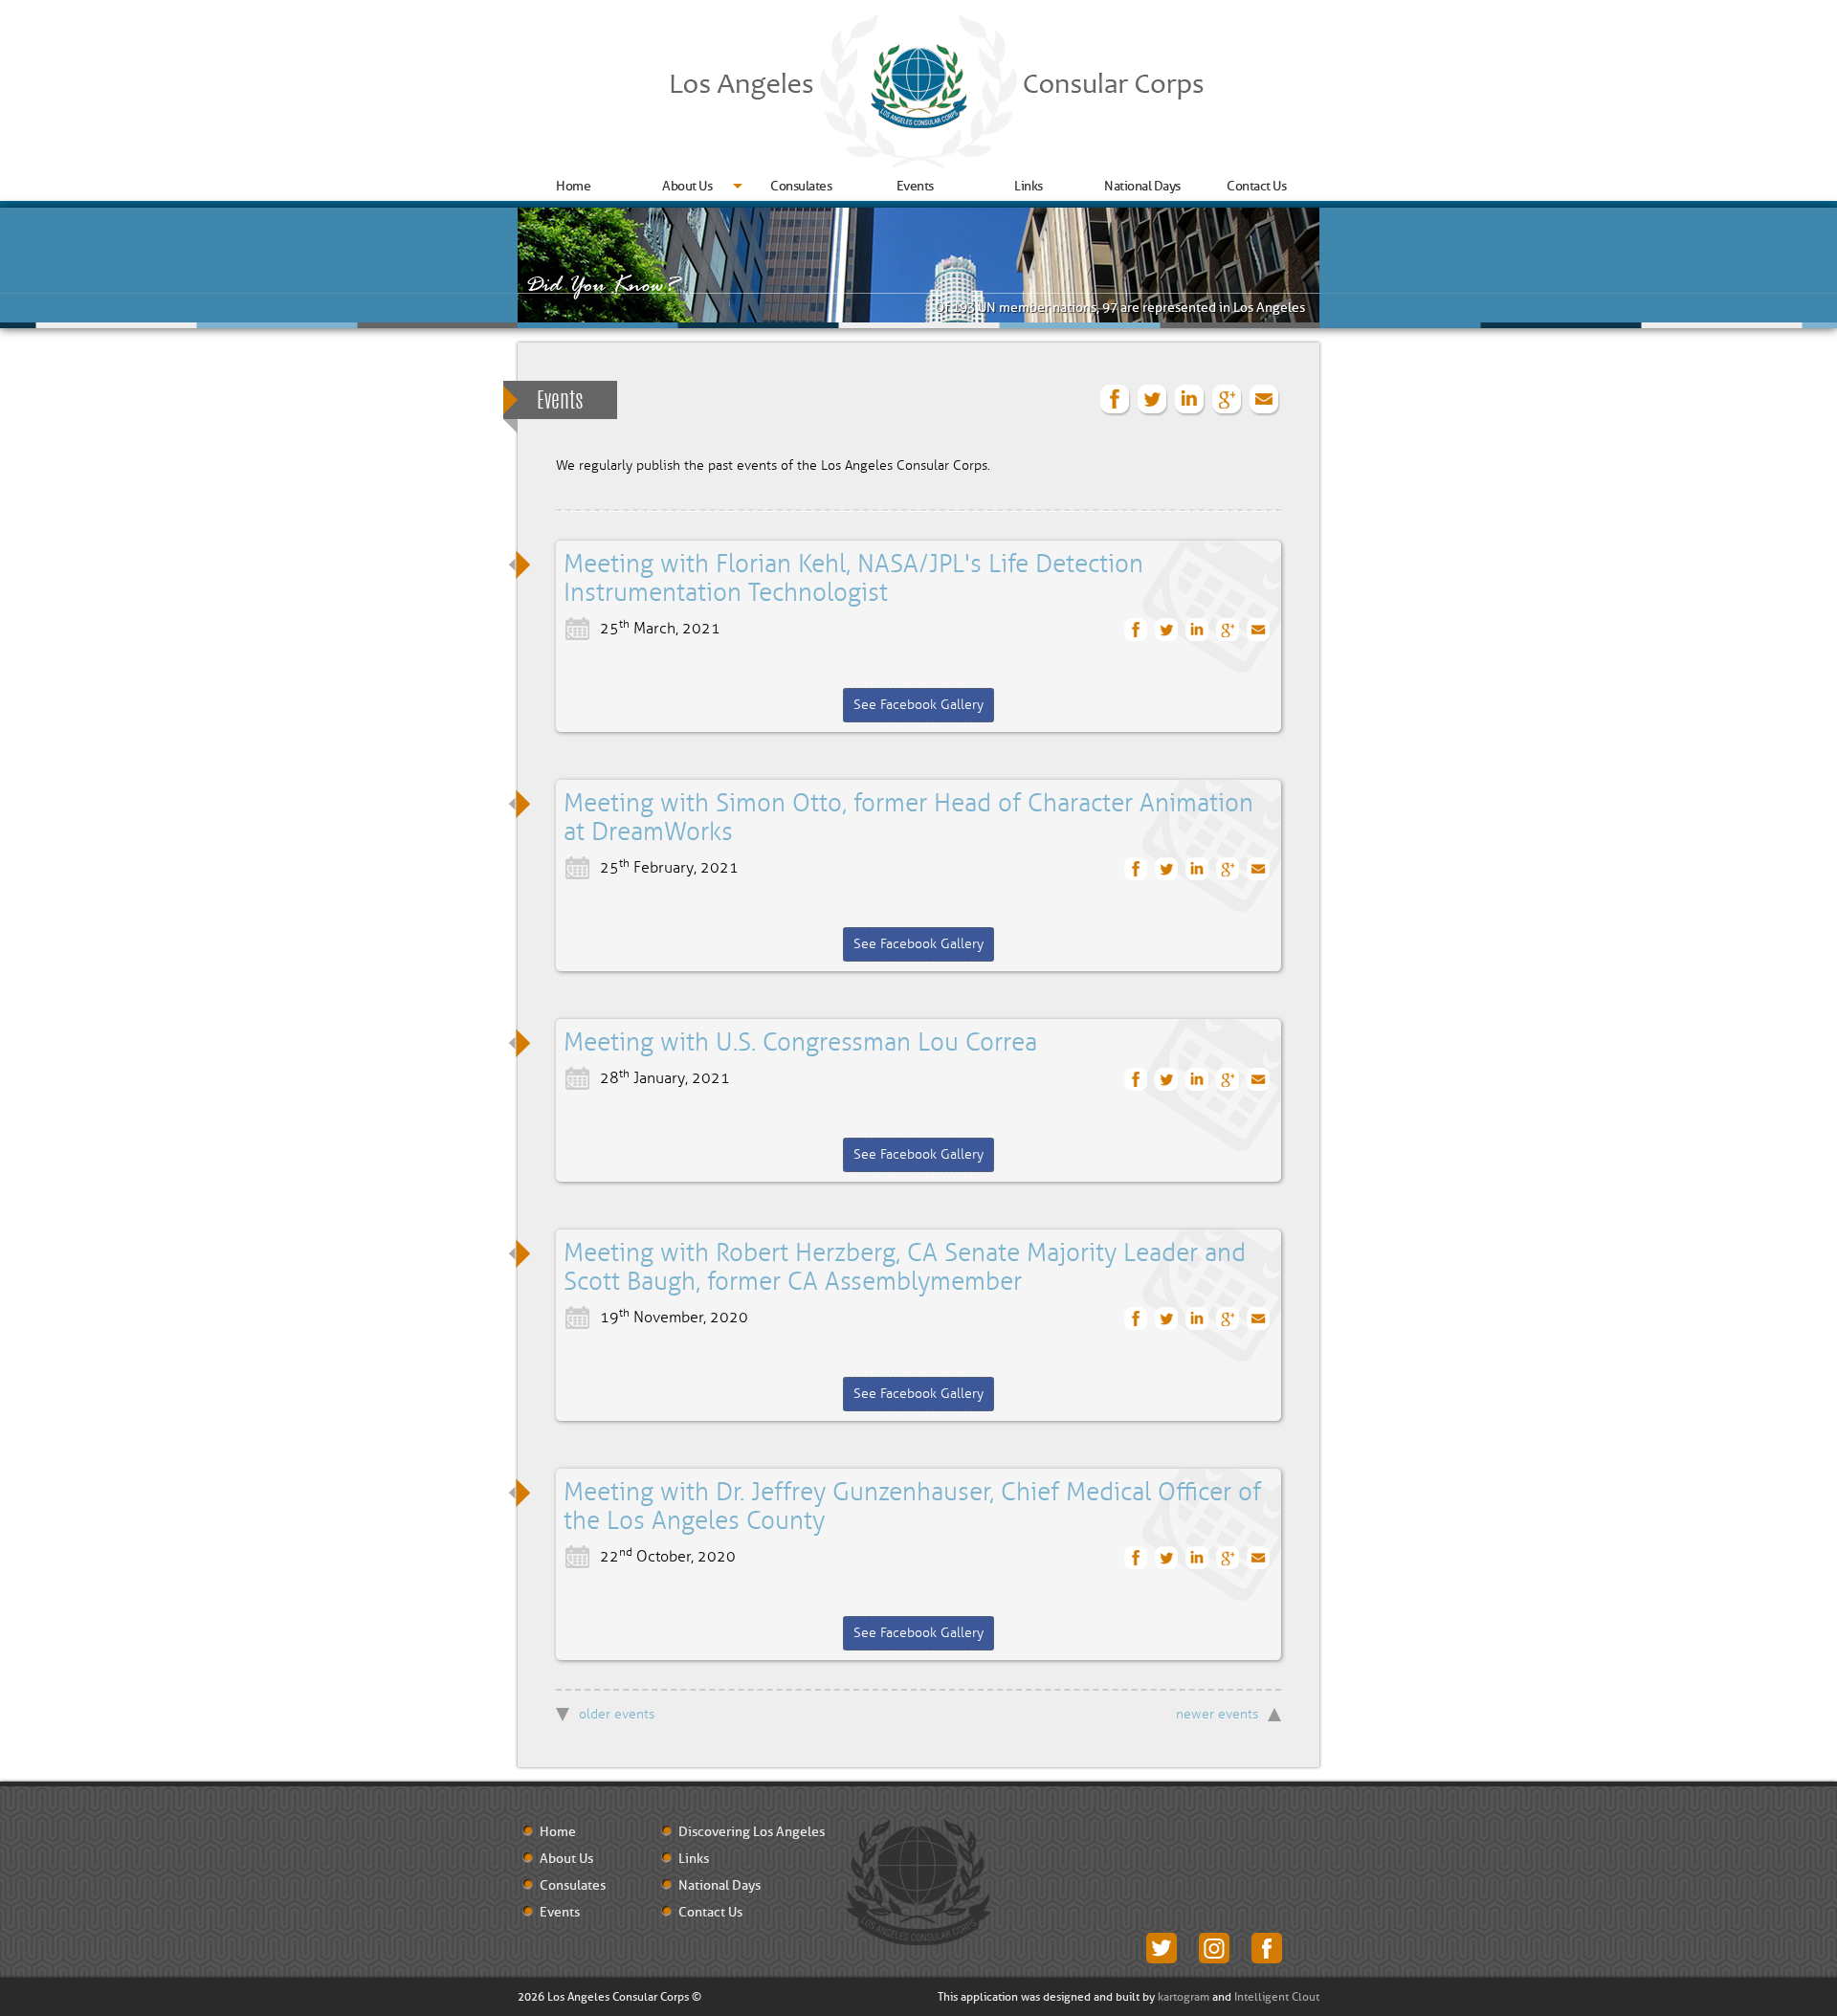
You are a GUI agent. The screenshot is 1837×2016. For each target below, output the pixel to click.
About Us (687, 186)
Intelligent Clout (1277, 1997)
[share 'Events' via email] (1265, 400)
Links (1029, 186)
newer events (1217, 1714)
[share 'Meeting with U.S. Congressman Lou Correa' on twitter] (1167, 1080)
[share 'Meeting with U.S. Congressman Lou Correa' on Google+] (1228, 1080)
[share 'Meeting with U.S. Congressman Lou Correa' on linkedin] (1197, 1080)
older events (617, 1714)
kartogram (1184, 1997)
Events (915, 186)
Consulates (801, 186)
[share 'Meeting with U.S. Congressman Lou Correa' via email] (1259, 1080)
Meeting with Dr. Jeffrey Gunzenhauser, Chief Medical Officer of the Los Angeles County (912, 1507)
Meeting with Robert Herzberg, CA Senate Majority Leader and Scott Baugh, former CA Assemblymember (905, 1268)
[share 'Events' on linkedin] (1190, 400)
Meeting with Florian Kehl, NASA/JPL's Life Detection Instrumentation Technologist (853, 579)
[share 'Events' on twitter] (1153, 400)
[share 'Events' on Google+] (1228, 400)
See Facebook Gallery (918, 705)
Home (573, 186)
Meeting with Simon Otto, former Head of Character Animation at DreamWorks (908, 818)
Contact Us (1256, 186)
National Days (1142, 186)
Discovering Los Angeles (752, 1832)
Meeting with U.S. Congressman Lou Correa (800, 1043)
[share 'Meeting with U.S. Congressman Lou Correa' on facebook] (1136, 1080)
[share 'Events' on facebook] (1116, 400)
